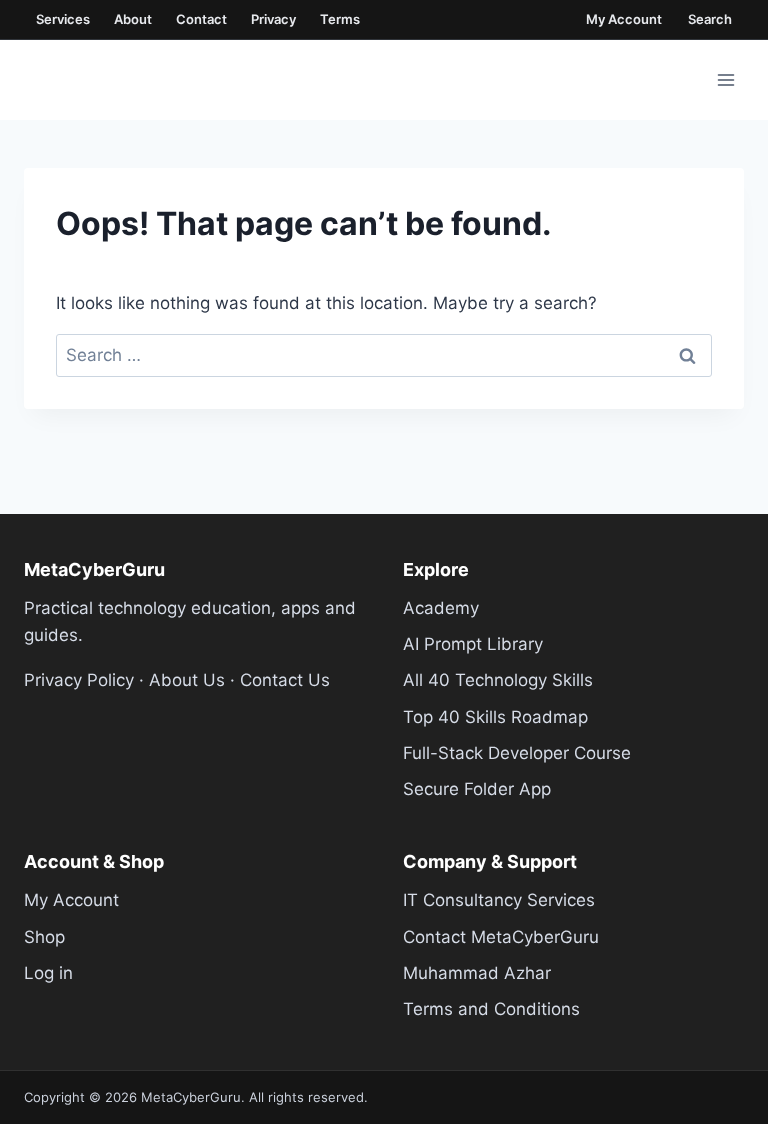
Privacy (273, 19)
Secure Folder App (477, 789)
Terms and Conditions (491, 1009)
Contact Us (285, 680)
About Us (187, 680)
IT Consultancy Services (499, 900)
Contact (201, 19)
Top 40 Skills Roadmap (495, 717)
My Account (624, 19)
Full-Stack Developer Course (517, 753)
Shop (44, 937)
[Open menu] (725, 79)
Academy (441, 608)
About (133, 19)
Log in (48, 973)
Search (710, 19)
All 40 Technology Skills (498, 680)
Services (63, 19)
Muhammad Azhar (477, 973)
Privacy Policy (79, 680)
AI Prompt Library (473, 644)
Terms (340, 19)
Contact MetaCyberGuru (501, 937)
